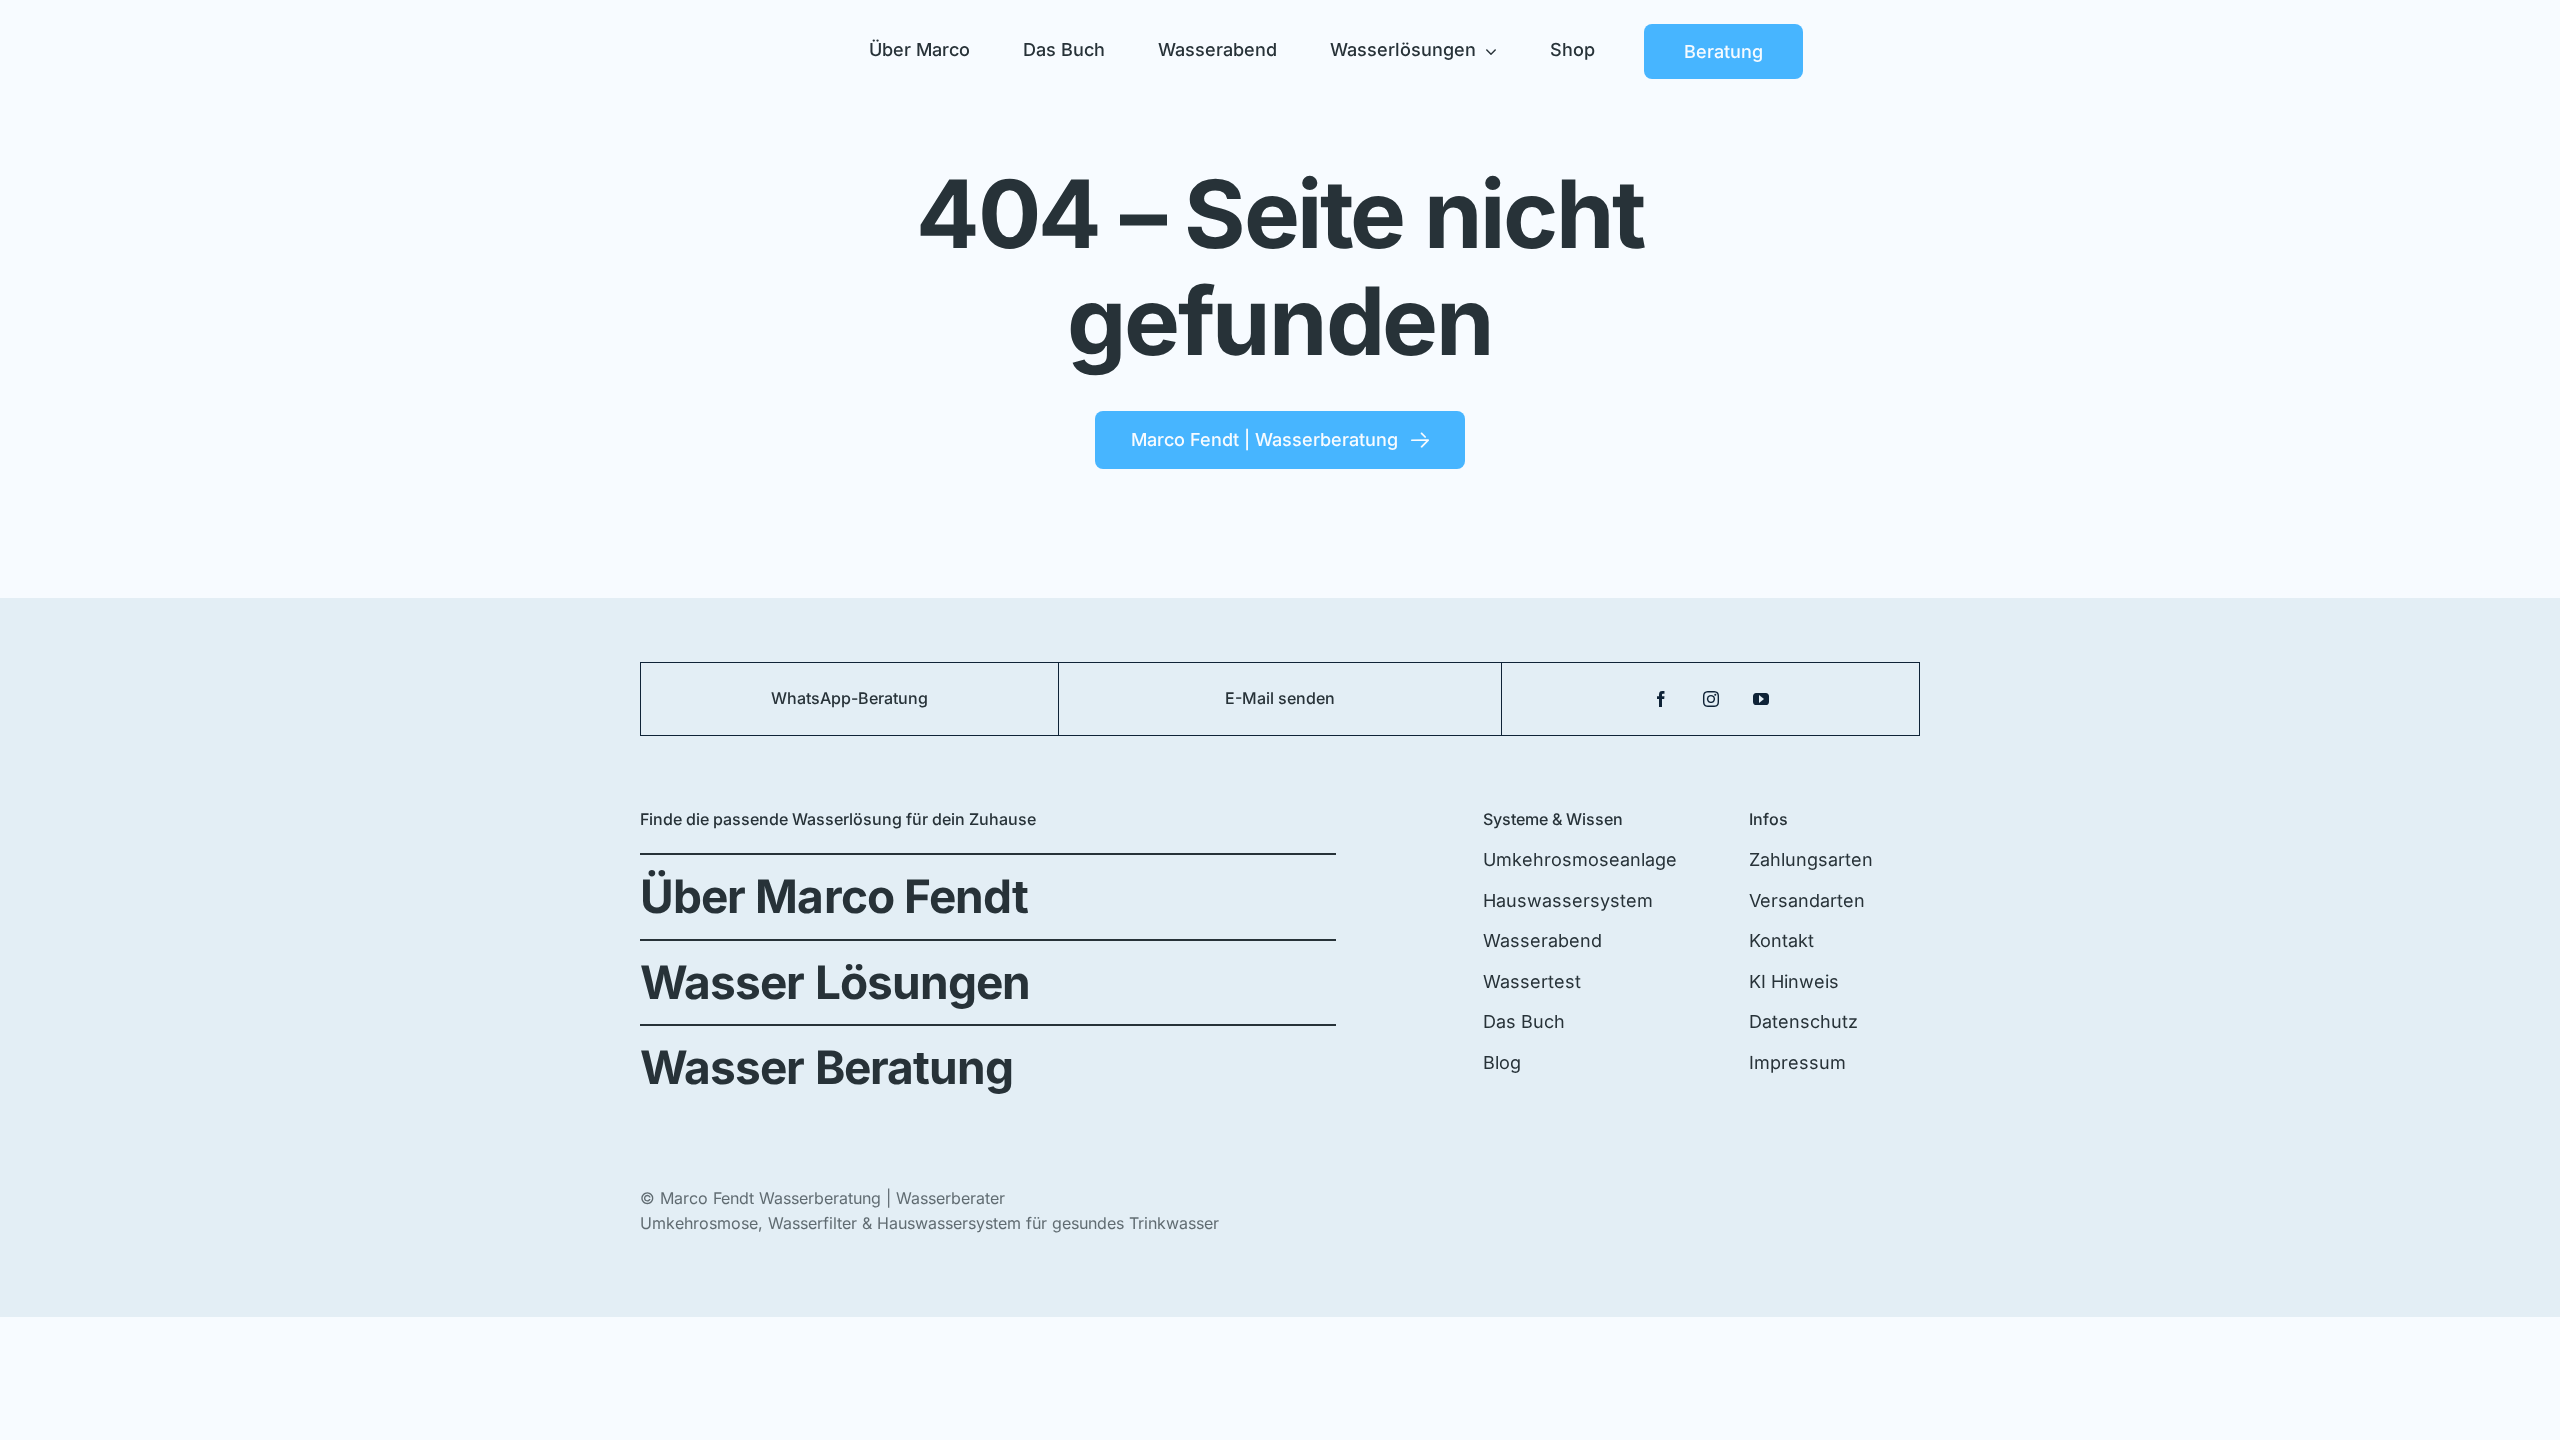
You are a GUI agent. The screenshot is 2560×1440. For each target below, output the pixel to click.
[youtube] (1761, 699)
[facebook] (1661, 699)
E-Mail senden (1280, 698)
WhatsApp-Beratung (849, 698)
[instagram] (1711, 699)
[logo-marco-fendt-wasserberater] (720, 30)
